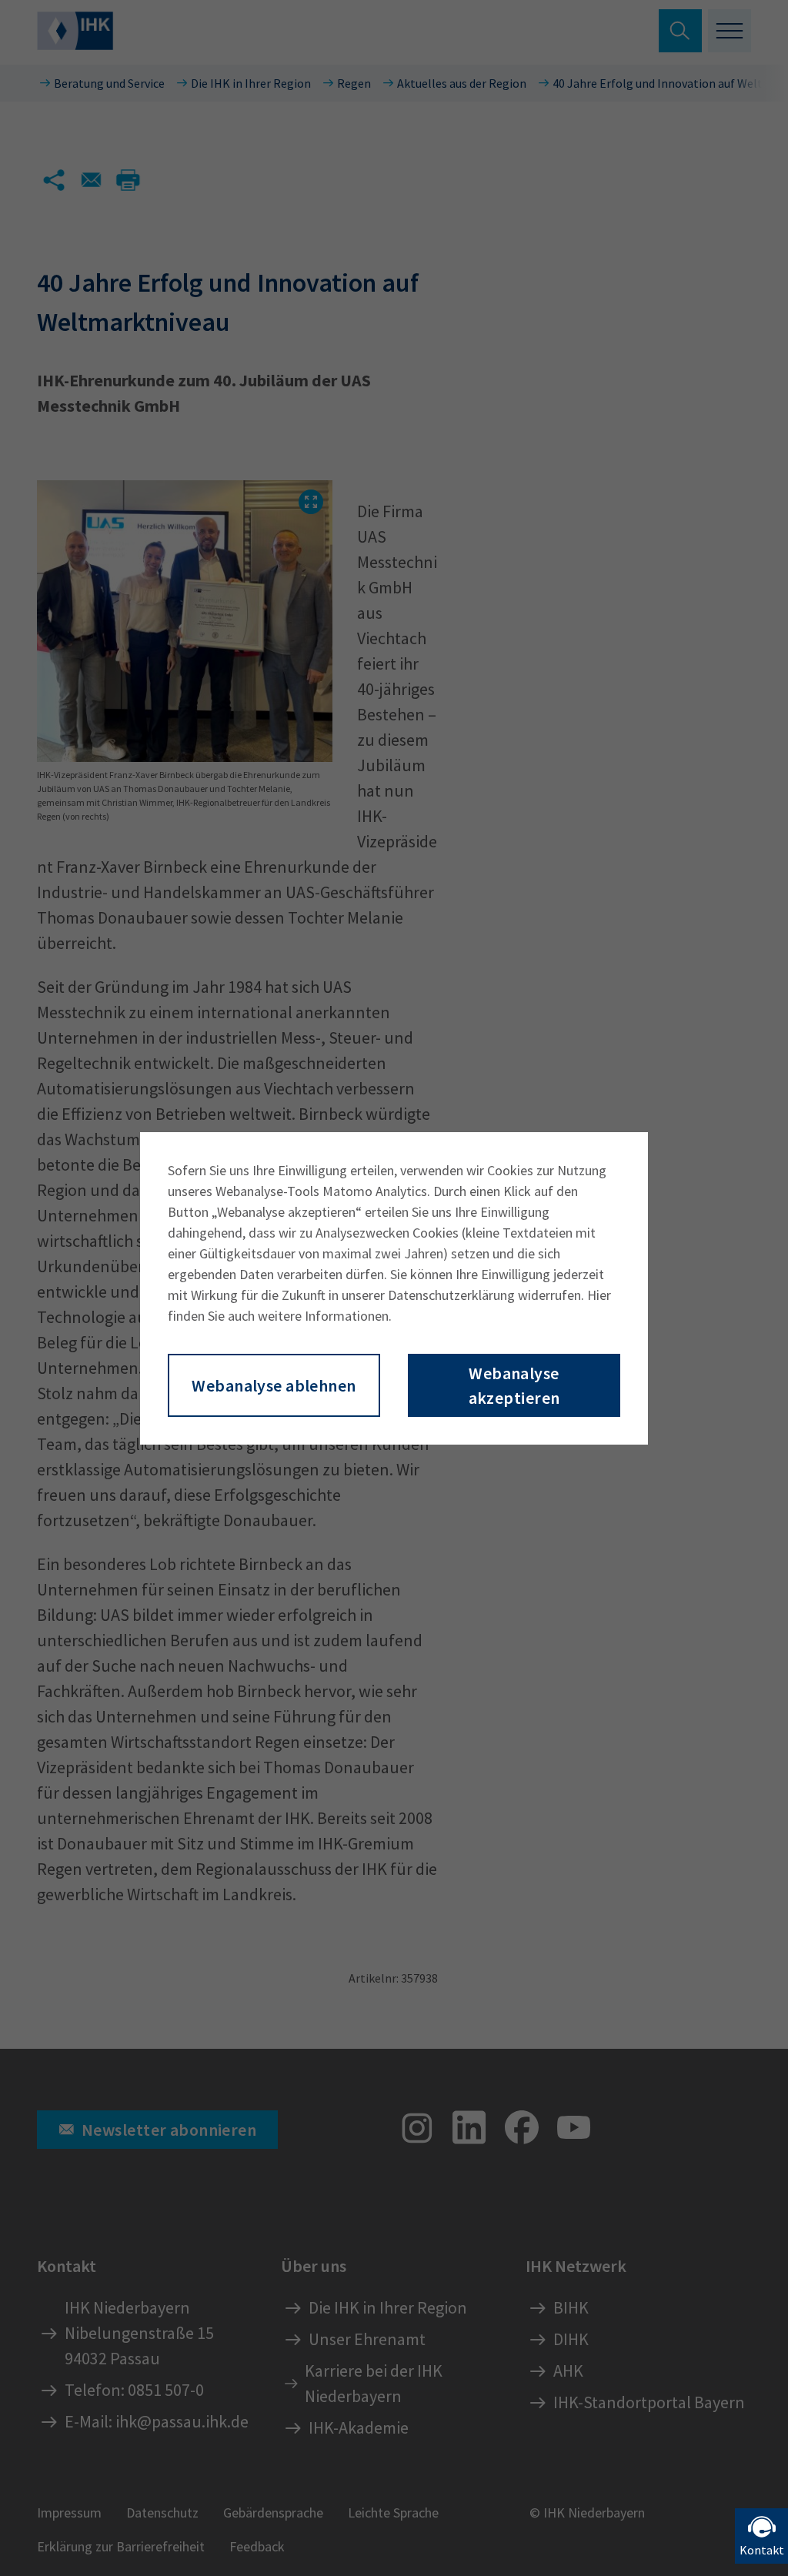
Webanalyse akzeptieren (514, 1385)
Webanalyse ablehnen (274, 1385)
